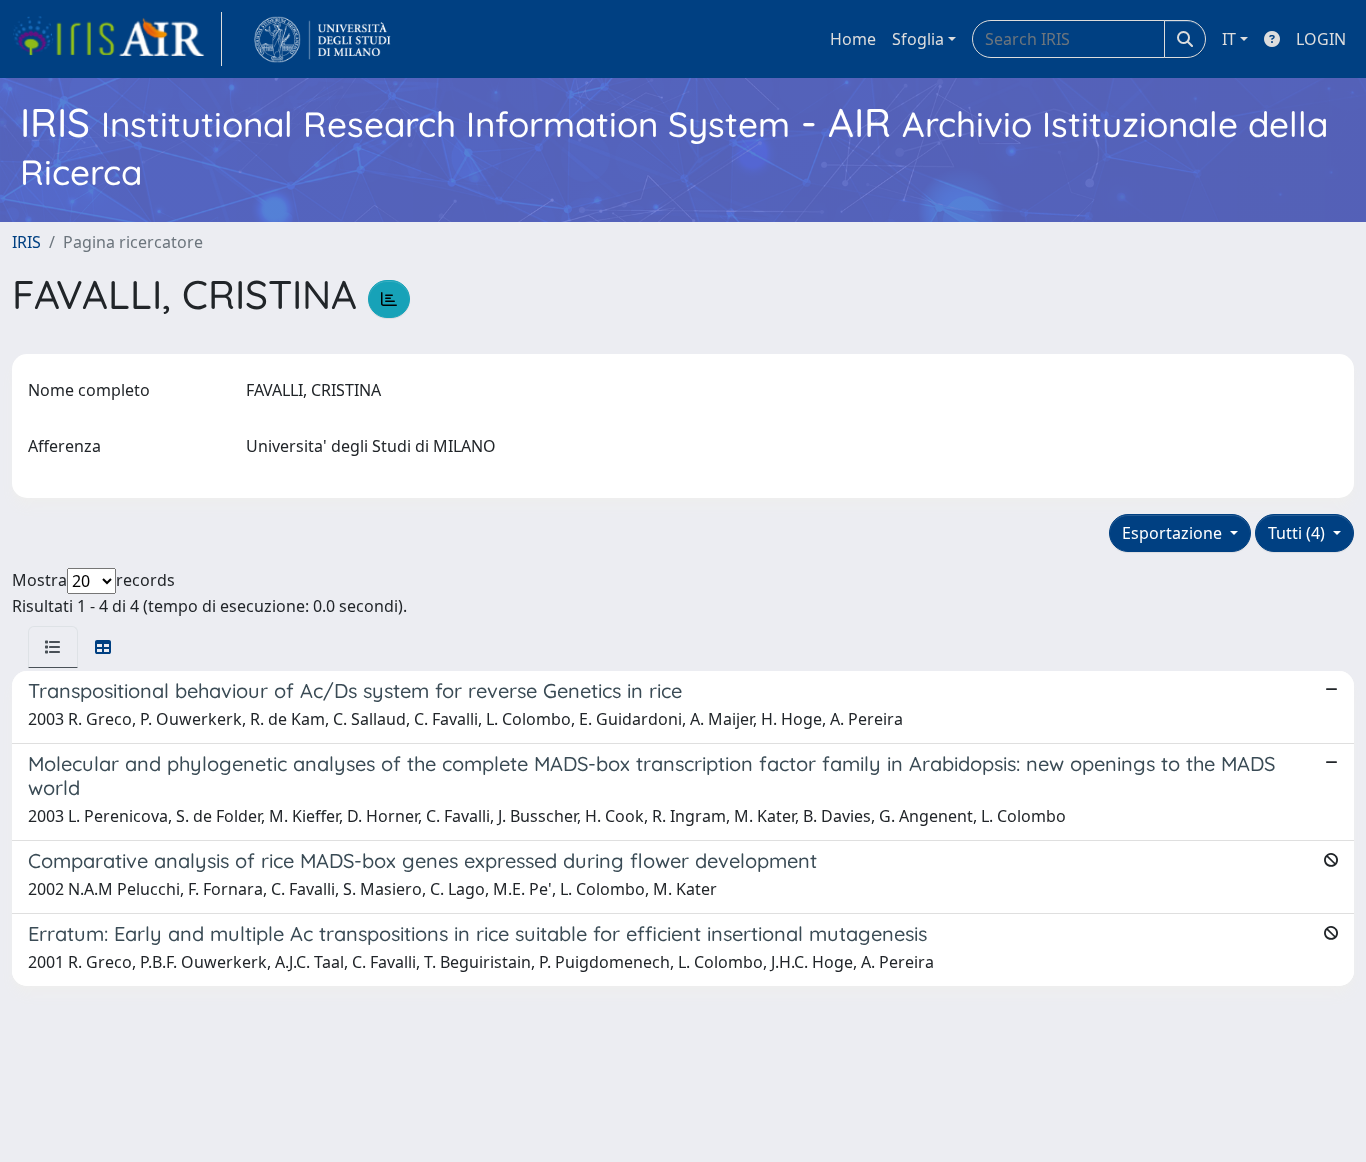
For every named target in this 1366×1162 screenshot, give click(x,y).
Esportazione (1174, 533)
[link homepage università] (322, 39)
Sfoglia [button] (918, 39)
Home (853, 39)
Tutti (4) (1298, 533)
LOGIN (1321, 39)
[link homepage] (117, 39)
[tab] (53, 647)
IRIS (26, 242)
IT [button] (1229, 39)
